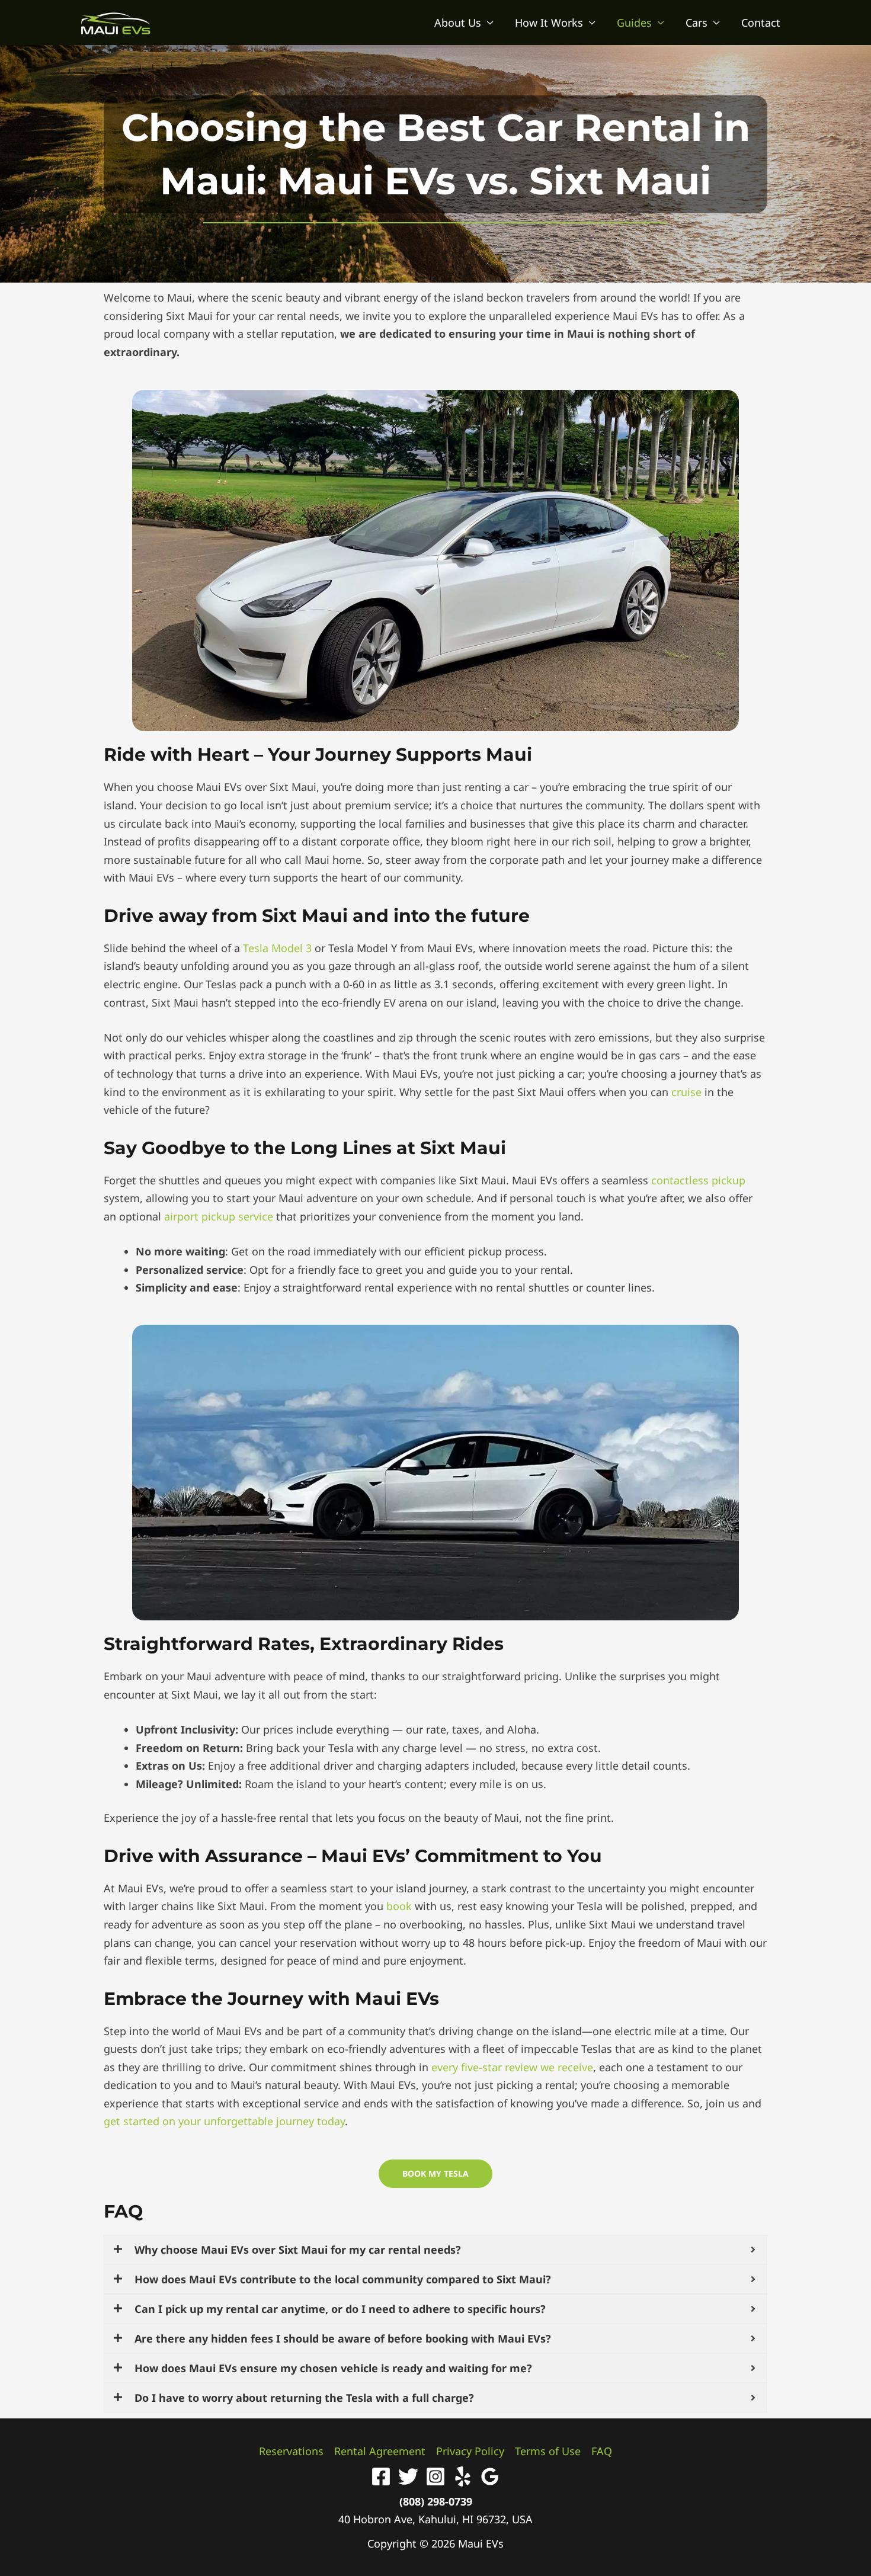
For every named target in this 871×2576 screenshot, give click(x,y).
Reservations (291, 2451)
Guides (634, 23)
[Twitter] (408, 2476)
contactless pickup (698, 1180)
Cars (697, 23)
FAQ (123, 2211)
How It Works (549, 23)
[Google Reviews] (490, 2476)
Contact (761, 23)
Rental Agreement (380, 2451)
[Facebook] (381, 2476)
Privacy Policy (470, 2451)
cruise (686, 1092)
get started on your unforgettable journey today (224, 2121)
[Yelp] (463, 2476)
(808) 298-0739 (436, 2501)
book (399, 1906)
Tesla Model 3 (277, 948)
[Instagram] (435, 2476)
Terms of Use (548, 2451)
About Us (458, 23)
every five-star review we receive (512, 2067)
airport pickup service (219, 1216)
